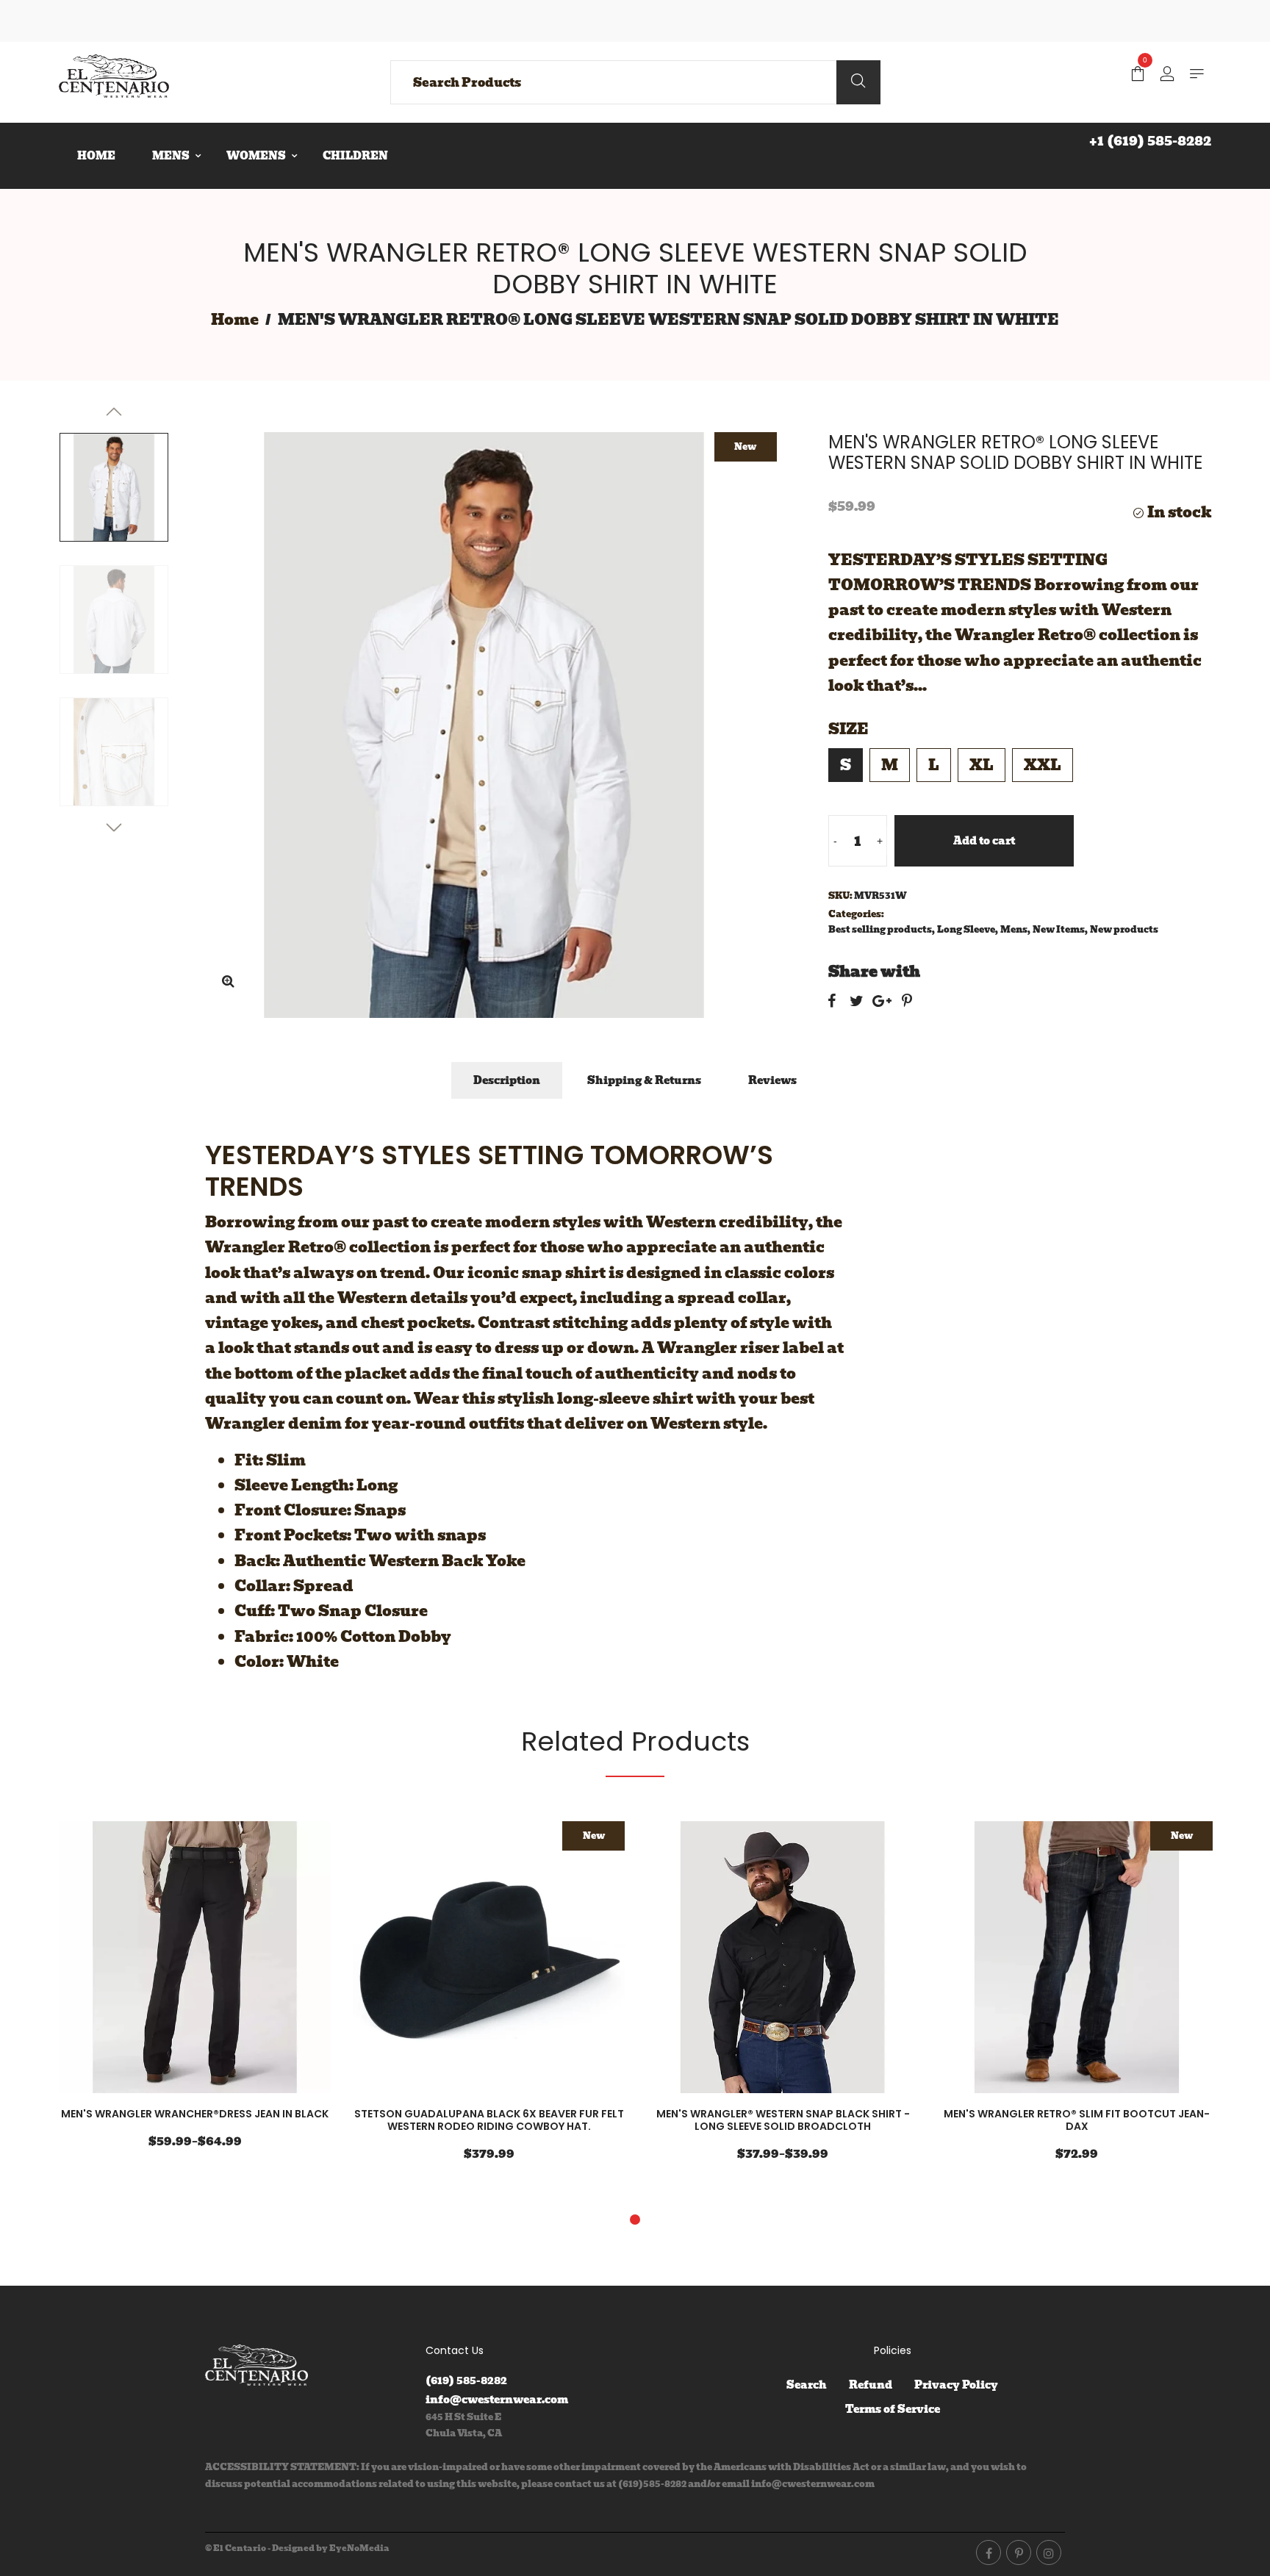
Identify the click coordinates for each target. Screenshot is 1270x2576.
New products (1124, 929)
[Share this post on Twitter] (857, 1001)
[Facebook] (989, 2552)
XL (982, 765)
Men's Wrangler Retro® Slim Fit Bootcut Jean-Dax (1077, 2120)
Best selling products (880, 929)
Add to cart (984, 841)
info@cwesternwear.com (497, 2400)
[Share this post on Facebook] (832, 1001)
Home (235, 320)
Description (507, 1080)
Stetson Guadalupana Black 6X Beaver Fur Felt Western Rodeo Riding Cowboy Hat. (489, 2120)
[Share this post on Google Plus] (882, 1001)
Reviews (772, 1080)
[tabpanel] (195, 1994)
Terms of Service (893, 2409)
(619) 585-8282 (466, 2381)
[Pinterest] (1019, 2552)
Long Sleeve (966, 929)
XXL (1043, 765)
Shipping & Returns (644, 1080)
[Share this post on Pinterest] (907, 1001)
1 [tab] (635, 2220)
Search (807, 2385)
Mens (1014, 929)
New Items (1059, 929)
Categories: (856, 914)
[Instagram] (1049, 2552)
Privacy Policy (956, 2385)
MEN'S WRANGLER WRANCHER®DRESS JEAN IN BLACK (195, 2114)
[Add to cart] (284, 1959)
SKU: (840, 896)
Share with (874, 972)
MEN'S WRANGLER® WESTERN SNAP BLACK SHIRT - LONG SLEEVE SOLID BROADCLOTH (783, 2120)
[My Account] (1167, 75)
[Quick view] (240, 1959)
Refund (871, 2385)
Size (849, 729)
